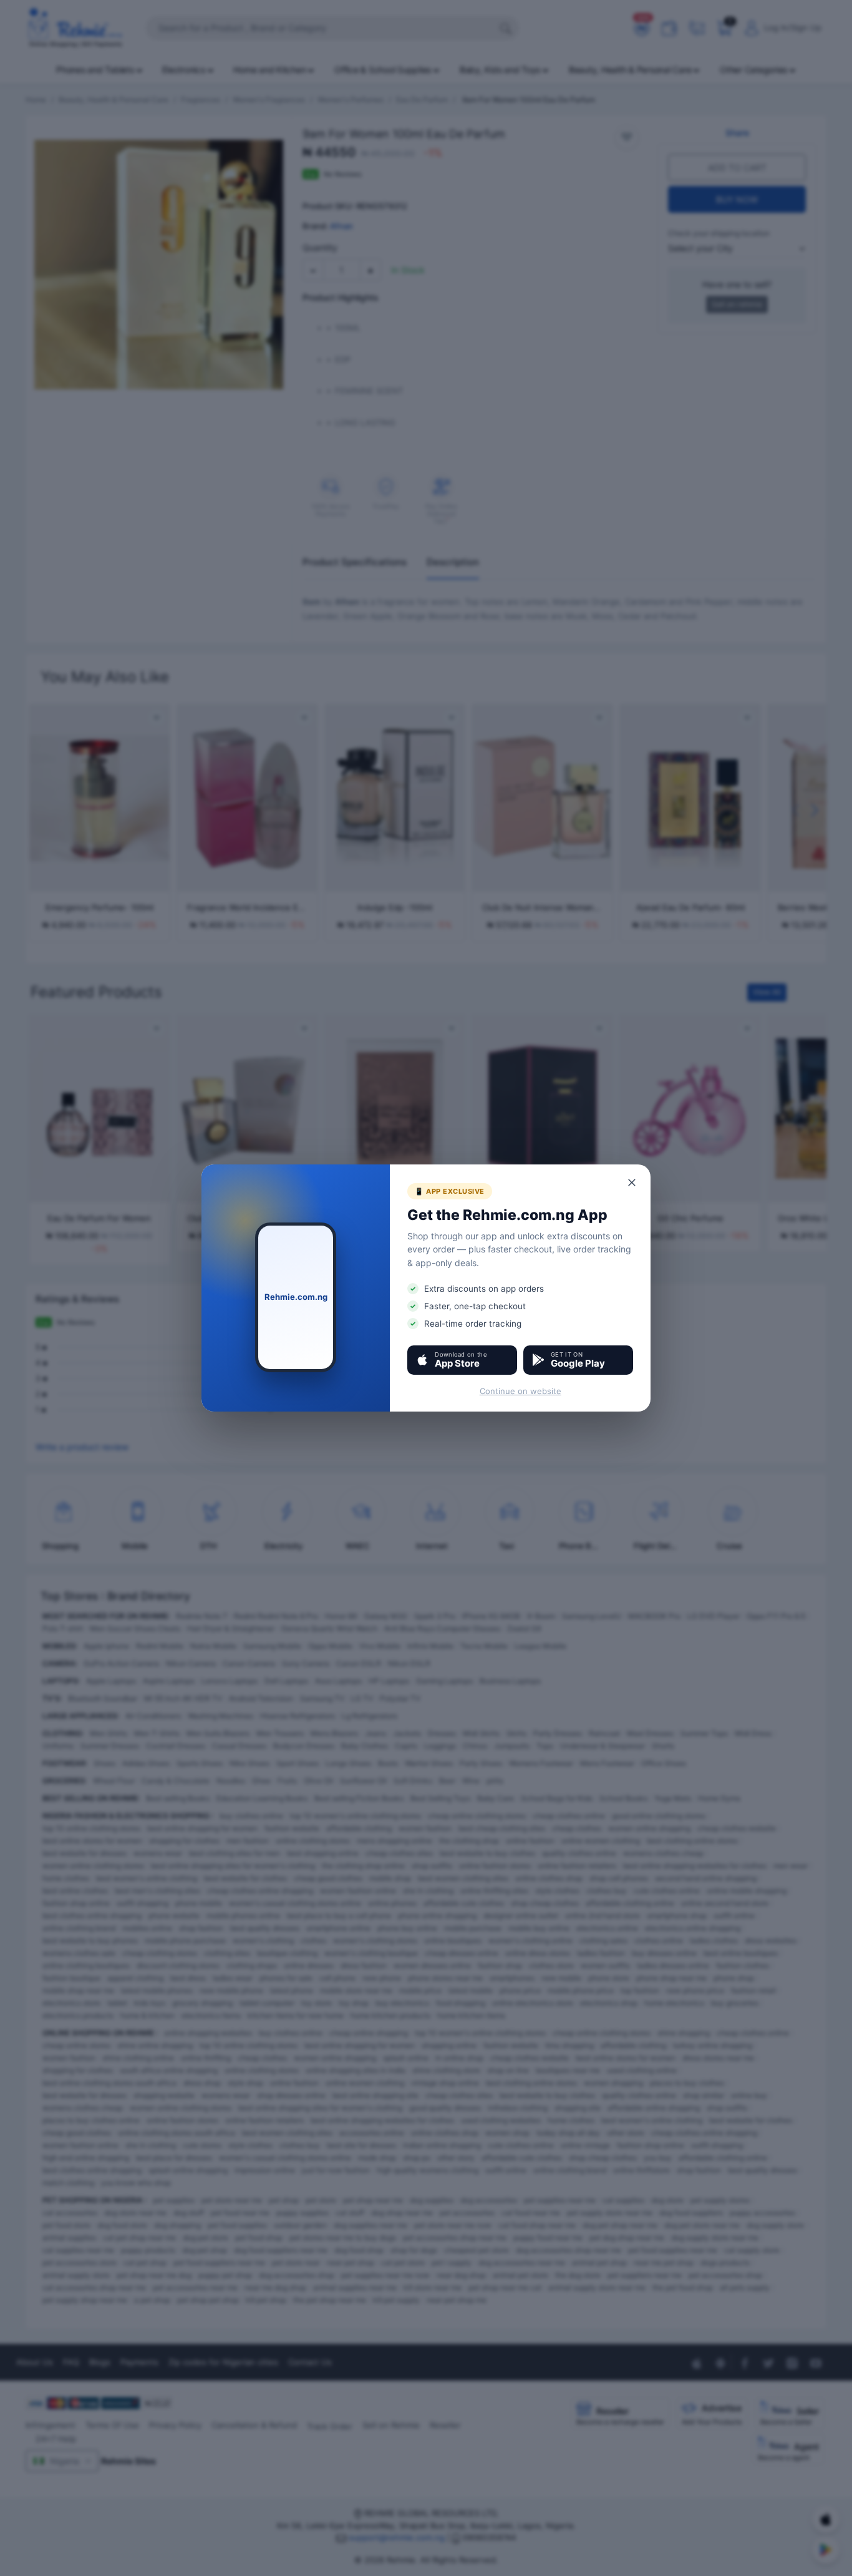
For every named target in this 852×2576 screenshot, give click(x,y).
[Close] (632, 1183)
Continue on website (520, 1391)
